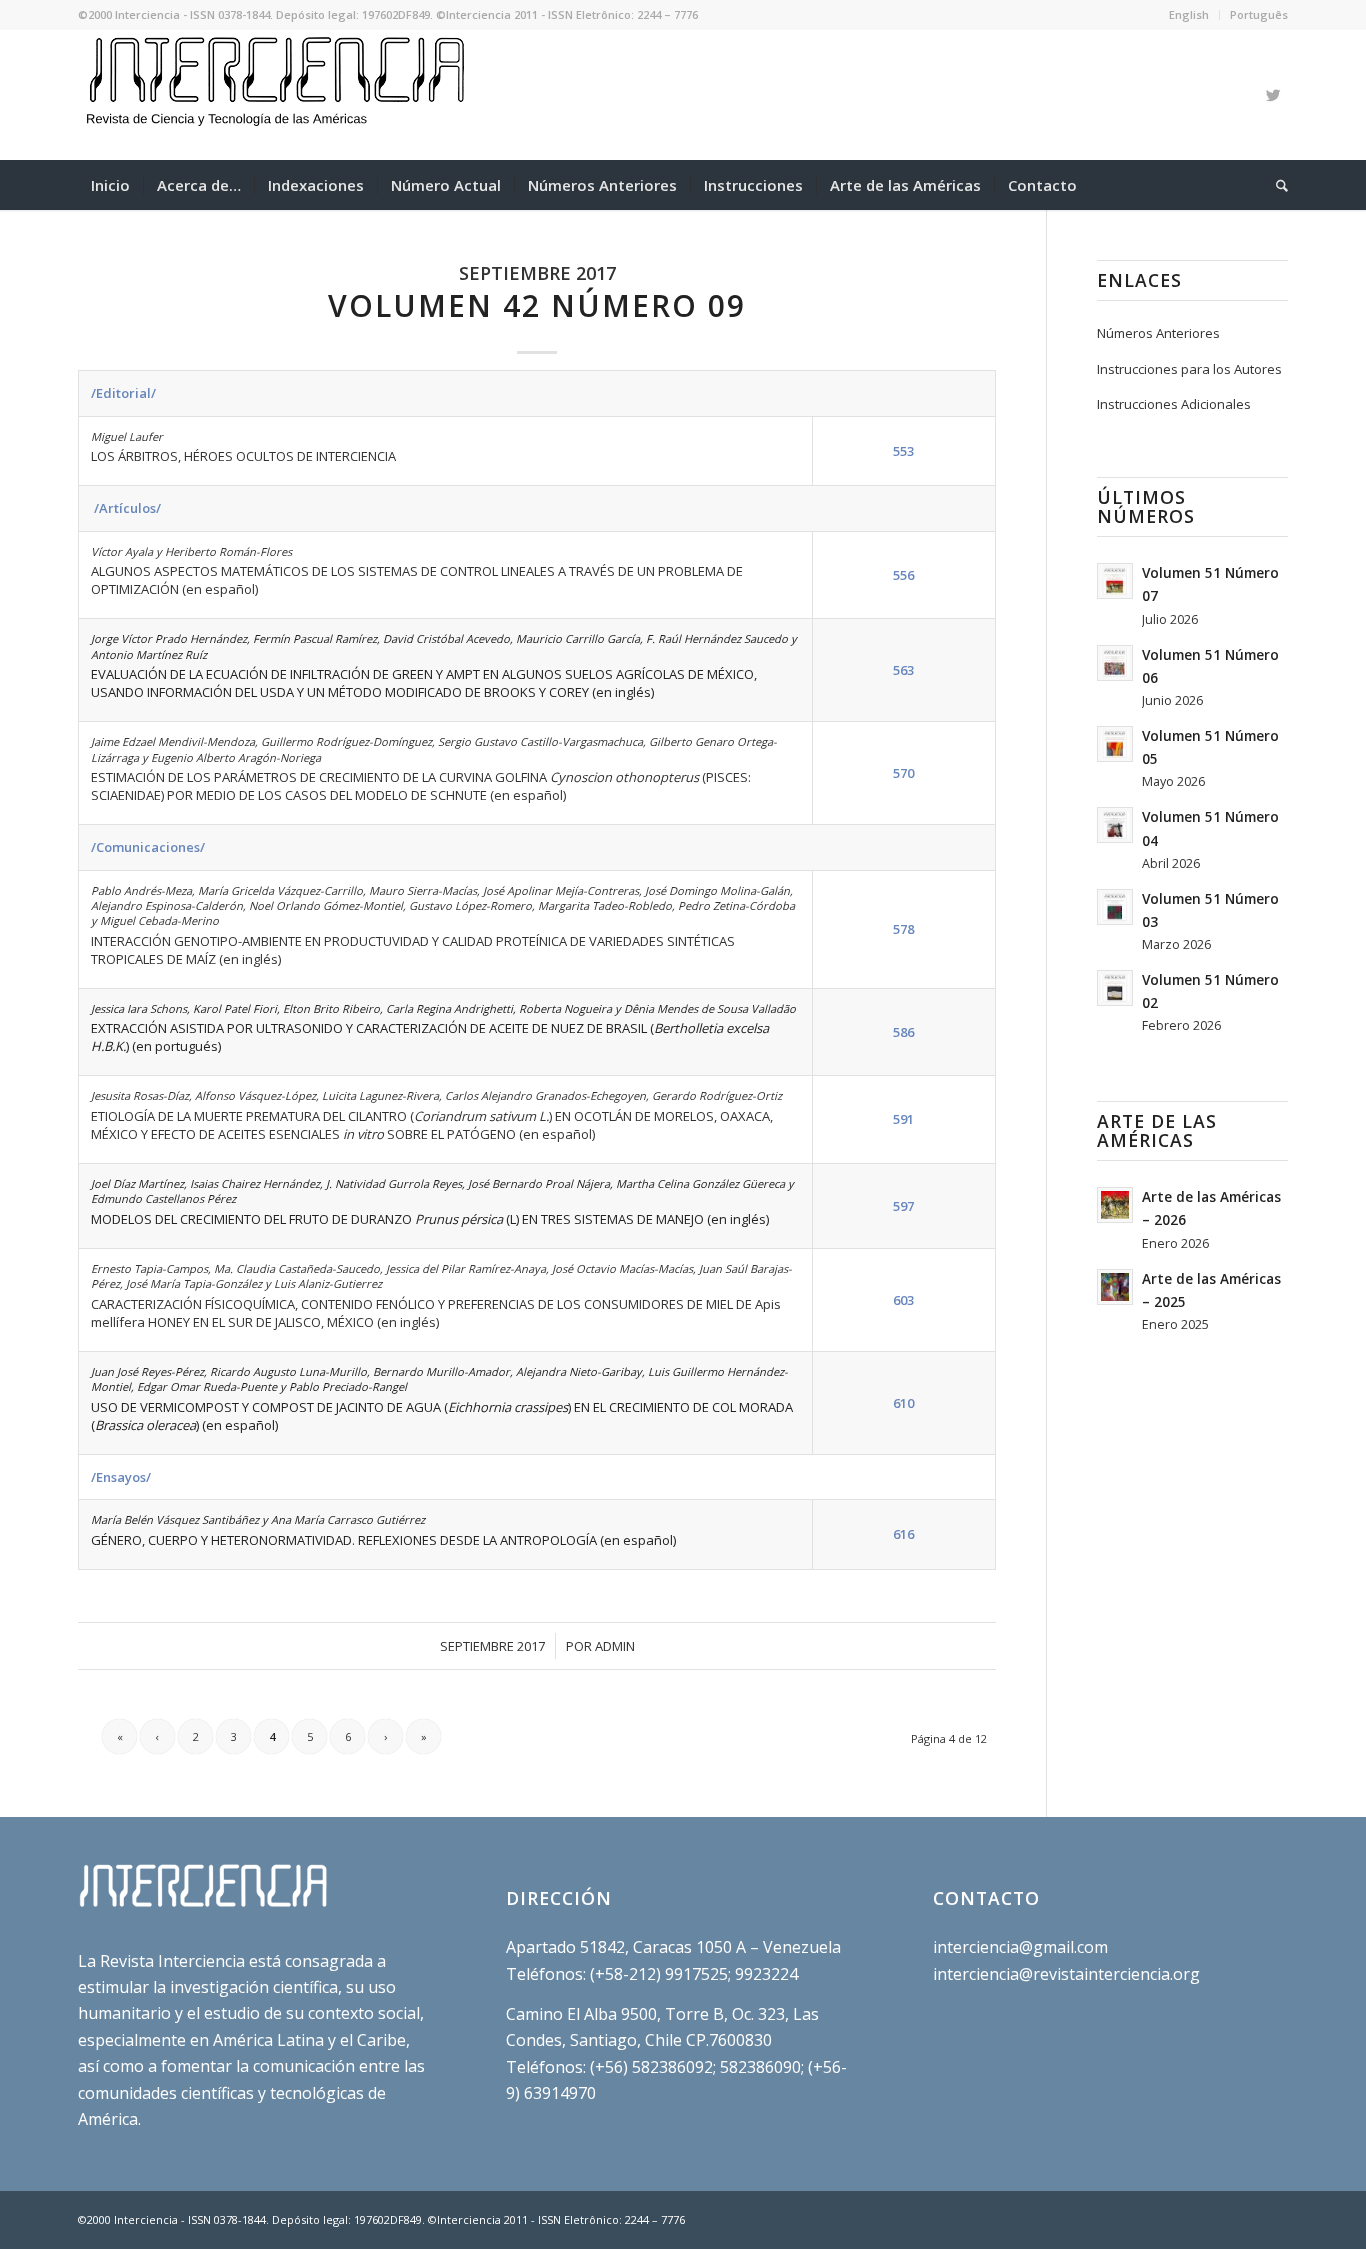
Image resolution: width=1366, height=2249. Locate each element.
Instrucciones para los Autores (1189, 369)
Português (1259, 14)
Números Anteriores (1158, 333)
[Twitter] (1273, 95)
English (1189, 14)
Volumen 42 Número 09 (537, 305)
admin (615, 1646)
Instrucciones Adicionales (1174, 404)
